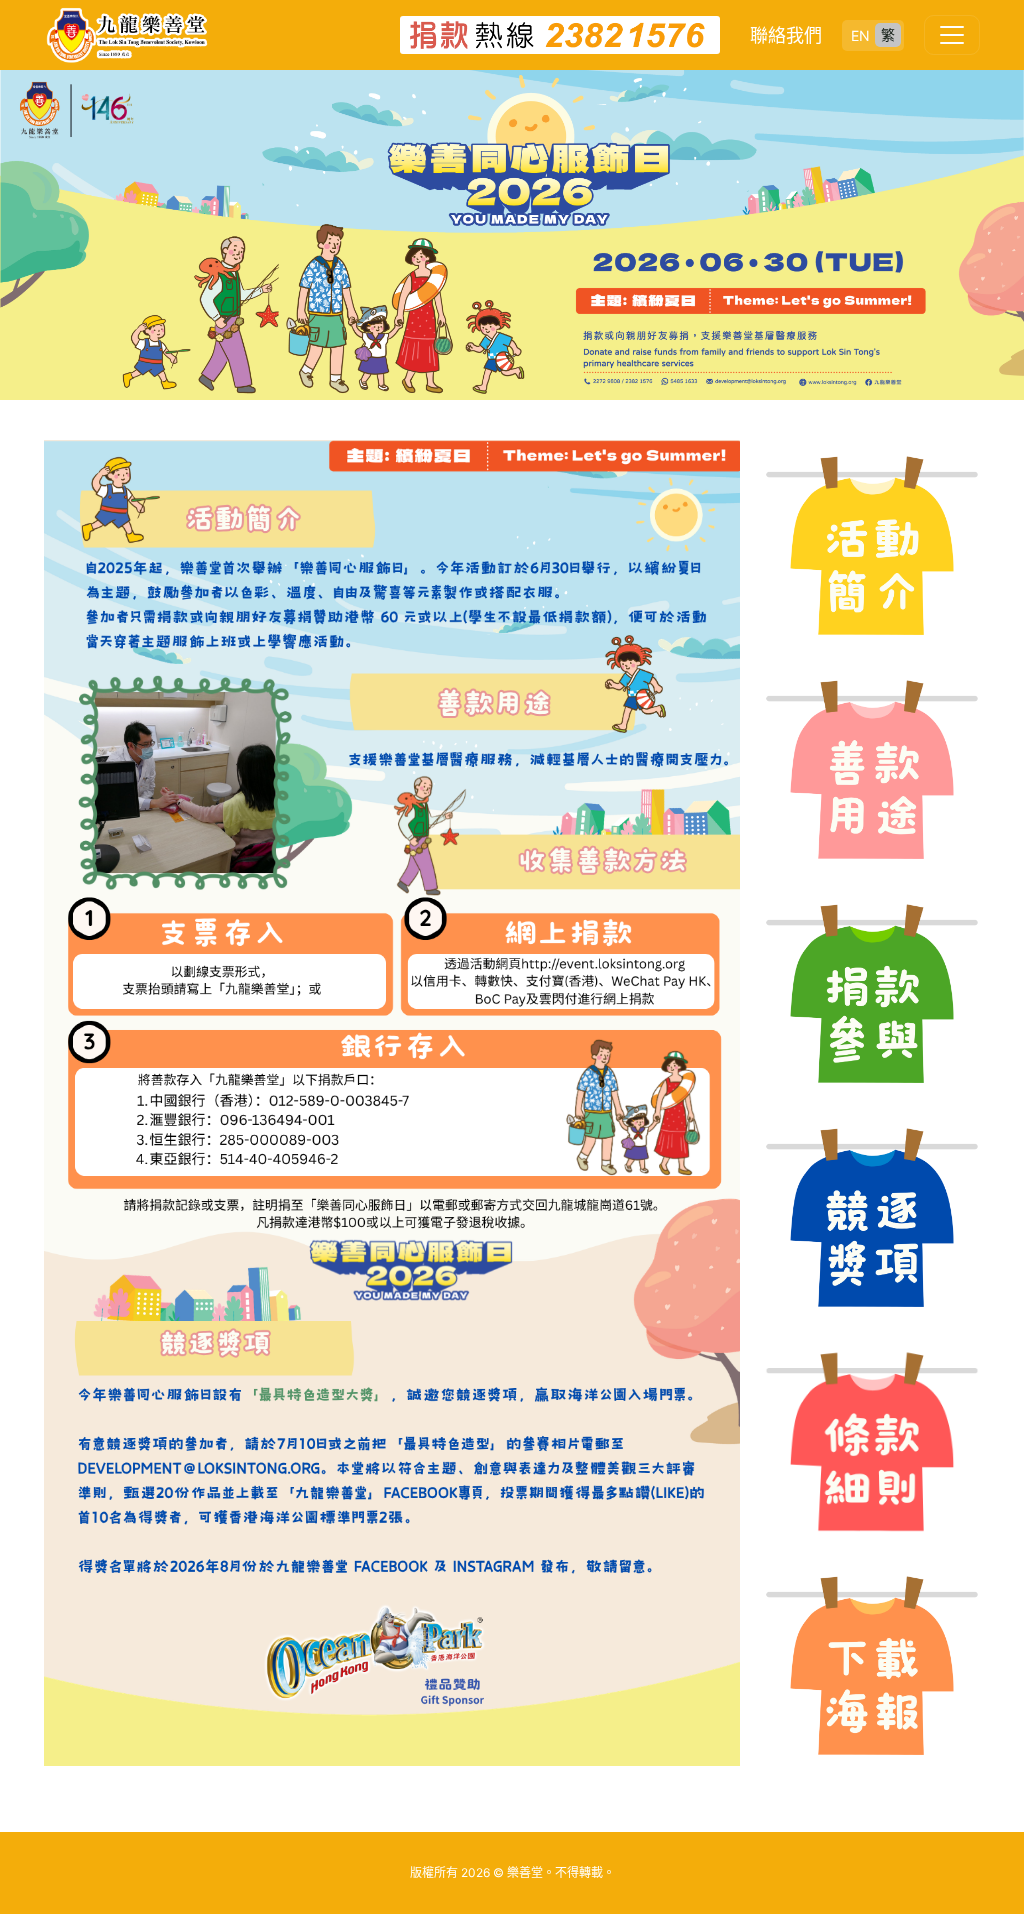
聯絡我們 (786, 35)
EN (860, 35)
